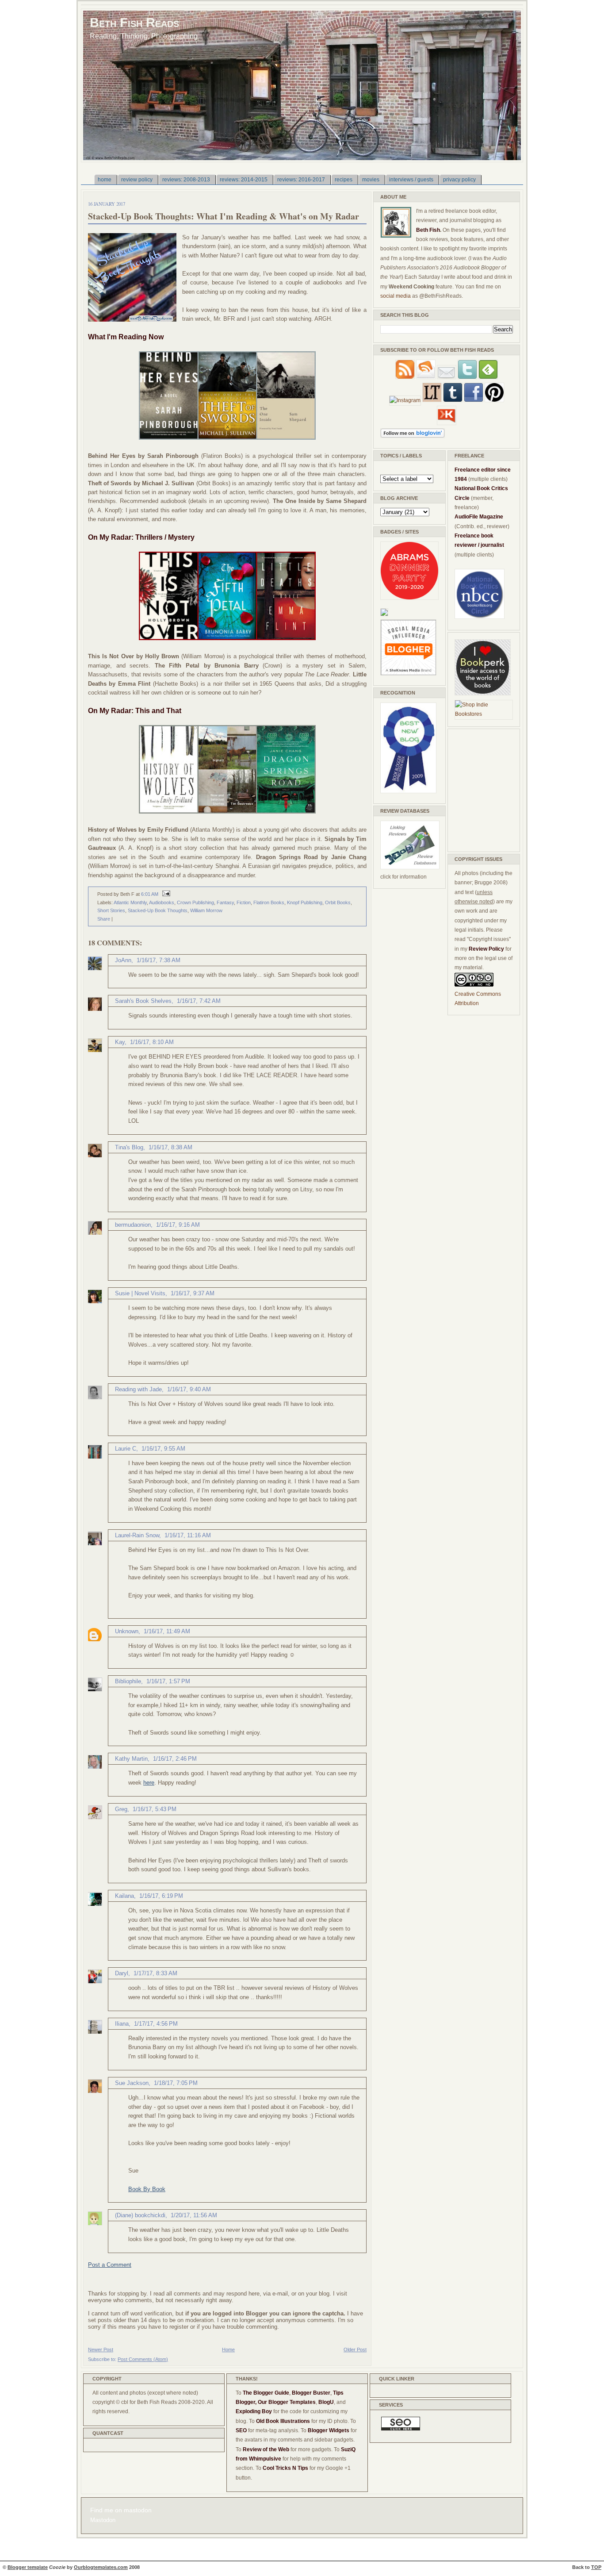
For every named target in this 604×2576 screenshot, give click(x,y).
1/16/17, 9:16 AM (178, 1225)
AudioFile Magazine (479, 517)
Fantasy (225, 902)
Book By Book (147, 2189)
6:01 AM (150, 894)
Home (228, 2349)
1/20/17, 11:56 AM (194, 2215)
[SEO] (401, 2429)
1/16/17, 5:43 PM (155, 1809)
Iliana (122, 2024)
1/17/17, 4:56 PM (156, 2024)
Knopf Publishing (305, 902)
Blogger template (28, 2567)
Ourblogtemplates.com (101, 2567)
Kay (120, 1042)
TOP (596, 2567)
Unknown (127, 1631)
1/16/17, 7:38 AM (159, 960)
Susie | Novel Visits (140, 1293)
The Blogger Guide (266, 2393)
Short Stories (111, 910)
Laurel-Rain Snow (137, 1535)
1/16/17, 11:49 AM (167, 1631)
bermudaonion (133, 1225)
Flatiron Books (269, 902)
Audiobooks (162, 902)
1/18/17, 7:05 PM (176, 2083)
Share (104, 919)
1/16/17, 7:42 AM (199, 1001)
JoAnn (123, 960)
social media (396, 296)
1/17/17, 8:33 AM (155, 1973)
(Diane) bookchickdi (140, 2215)
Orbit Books (338, 902)
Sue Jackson (132, 2083)
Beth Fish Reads (134, 22)
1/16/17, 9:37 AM (193, 1293)
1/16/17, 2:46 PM (175, 1759)
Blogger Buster (311, 2393)
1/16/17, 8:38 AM (170, 1147)
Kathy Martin (131, 1759)
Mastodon (103, 2520)
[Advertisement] (481, 789)
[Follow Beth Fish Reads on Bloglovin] (413, 436)
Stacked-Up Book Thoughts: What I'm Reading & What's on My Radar (224, 216)
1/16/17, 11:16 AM (188, 1535)
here (149, 1783)
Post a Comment (110, 2265)
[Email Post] (165, 894)
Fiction (244, 902)
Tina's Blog (129, 1147)
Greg (121, 1809)
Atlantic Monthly (130, 902)
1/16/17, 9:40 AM (189, 1389)
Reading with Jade (138, 1389)
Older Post (355, 2349)
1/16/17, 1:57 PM (168, 1681)
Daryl (122, 1973)
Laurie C (126, 1449)
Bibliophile (128, 1681)
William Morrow (206, 910)
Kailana (124, 1896)
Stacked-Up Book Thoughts (158, 910)
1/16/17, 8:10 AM (152, 1042)
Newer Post (101, 2349)
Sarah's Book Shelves (143, 1001)
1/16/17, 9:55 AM (163, 1449)
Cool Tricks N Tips (285, 2468)
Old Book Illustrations (283, 2421)
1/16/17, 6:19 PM (161, 1896)
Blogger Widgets (329, 2430)
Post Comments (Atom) (143, 2359)
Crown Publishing (195, 902)
